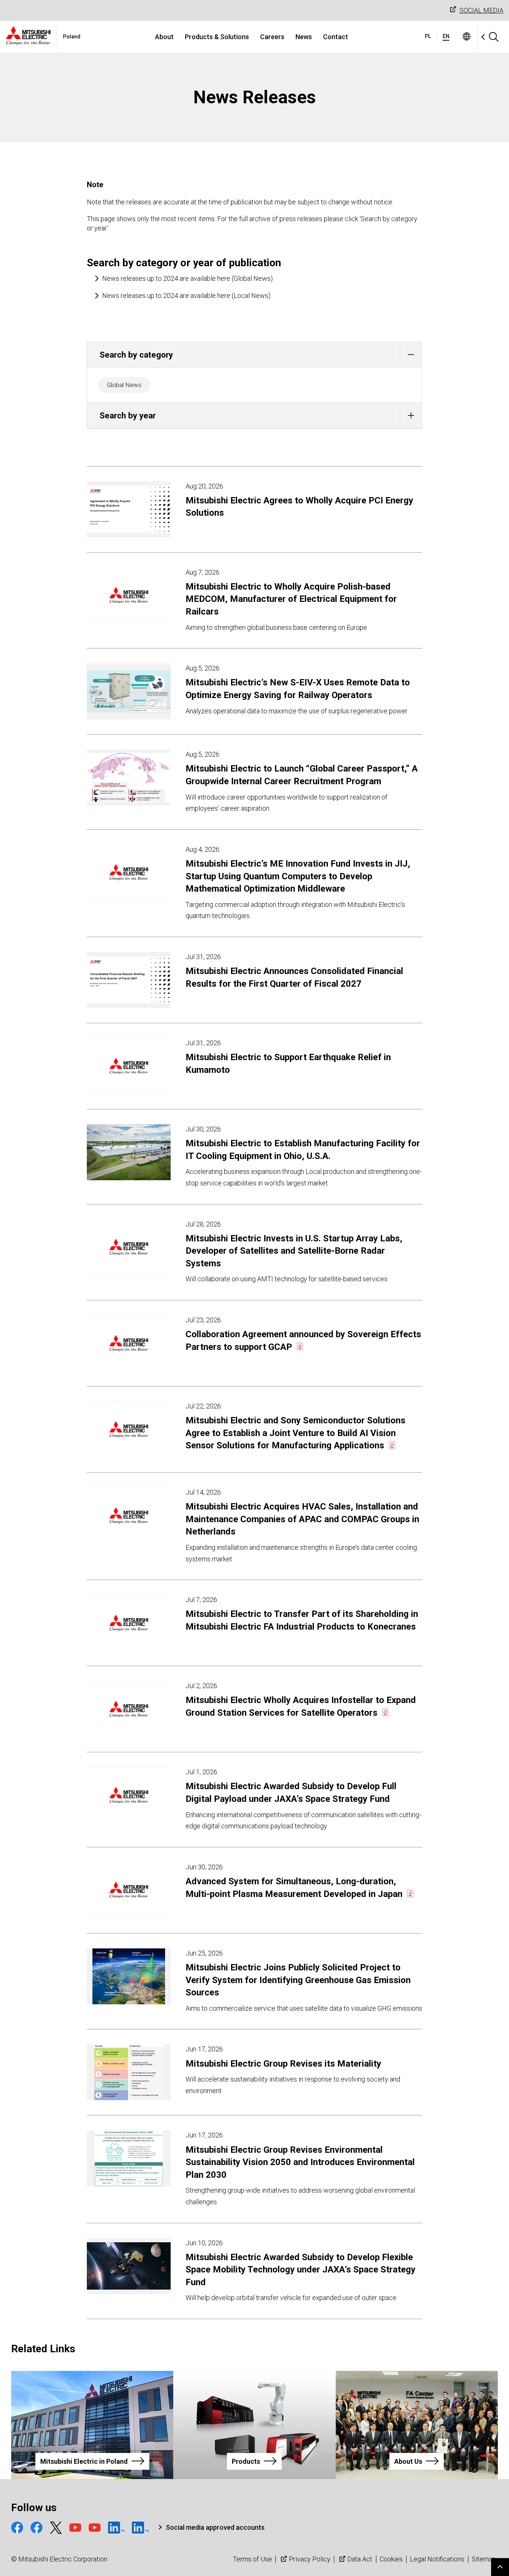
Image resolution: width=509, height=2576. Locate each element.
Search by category (136, 355)
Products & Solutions (217, 37)
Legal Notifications (437, 2559)
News (304, 37)
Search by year (128, 415)
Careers (272, 37)
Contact (336, 37)
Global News (124, 385)
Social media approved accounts (215, 2527)
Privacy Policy (310, 2559)
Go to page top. (500, 2567)
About (164, 37)
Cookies (391, 2559)
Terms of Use (252, 2559)
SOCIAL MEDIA (481, 10)
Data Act (360, 2559)
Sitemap (484, 2559)
